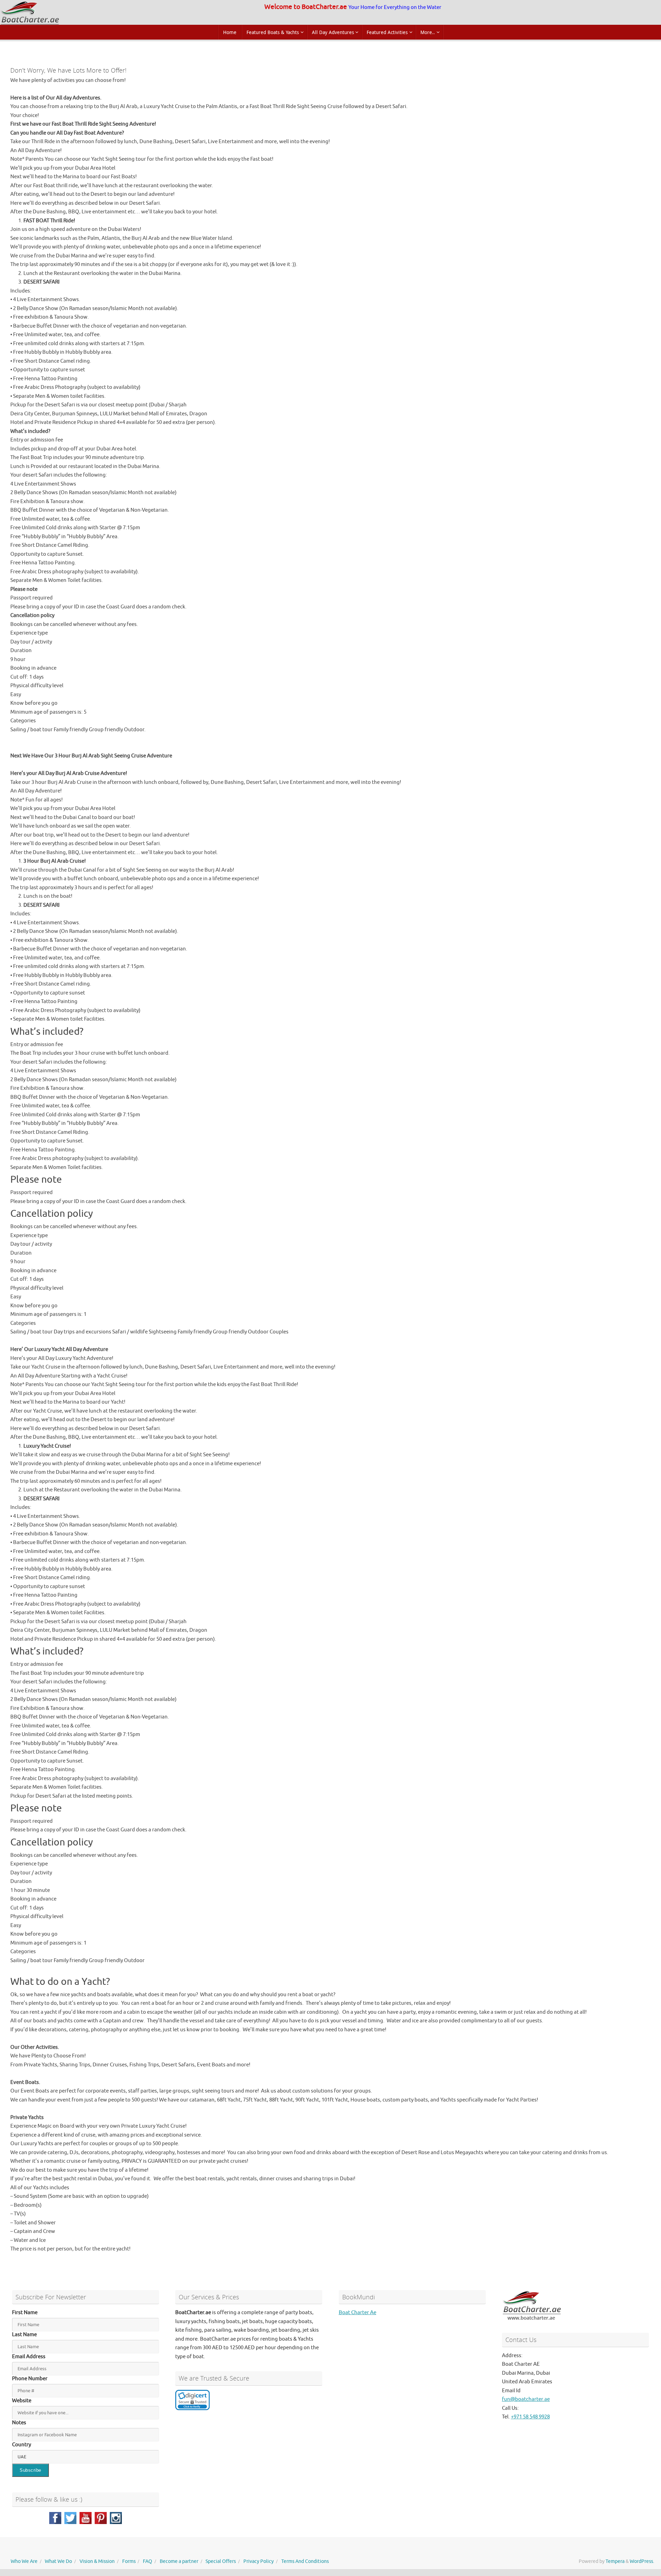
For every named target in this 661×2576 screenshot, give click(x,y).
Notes (19, 2423)
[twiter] (70, 2518)
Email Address (29, 2357)
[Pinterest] (101, 2518)
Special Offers (221, 2561)
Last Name (24, 2335)
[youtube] (86, 2518)
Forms (129, 2561)
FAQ (148, 2561)
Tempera (615, 2561)
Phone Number (30, 2379)
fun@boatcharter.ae (526, 2399)
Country (22, 2445)
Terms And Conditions (305, 2561)
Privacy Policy (259, 2561)
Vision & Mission (97, 2561)
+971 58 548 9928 (530, 2417)
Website (22, 2401)
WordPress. (642, 2561)
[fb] (55, 2518)
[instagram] (116, 2518)
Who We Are (24, 2561)
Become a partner (179, 2561)
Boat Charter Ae (358, 2313)
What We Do (58, 2561)
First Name (25, 2313)
